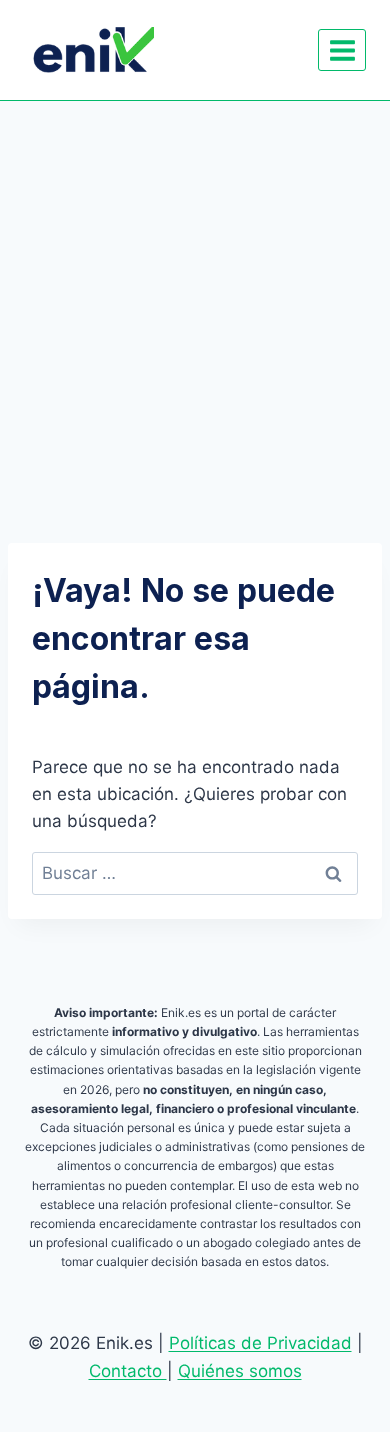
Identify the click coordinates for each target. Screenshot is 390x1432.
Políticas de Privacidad (260, 1343)
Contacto (128, 1371)
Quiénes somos (240, 1371)
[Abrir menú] (342, 50)
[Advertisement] (195, 306)
